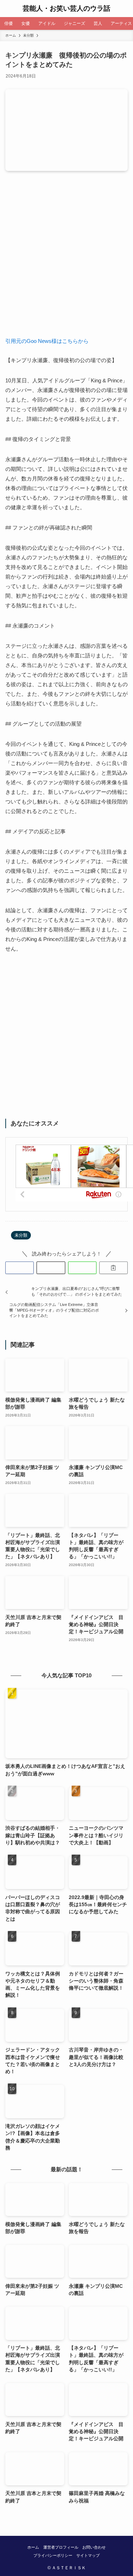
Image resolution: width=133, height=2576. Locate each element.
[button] (20, 1268)
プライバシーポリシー (53, 2555)
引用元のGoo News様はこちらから (47, 341)
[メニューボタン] (9, 9)
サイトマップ (88, 2555)
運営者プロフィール (61, 2547)
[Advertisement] (66, 259)
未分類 (21, 1235)
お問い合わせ (94, 2547)
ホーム (33, 2547)
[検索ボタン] (124, 9)
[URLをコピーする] (113, 1268)
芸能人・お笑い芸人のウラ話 (66, 9)
